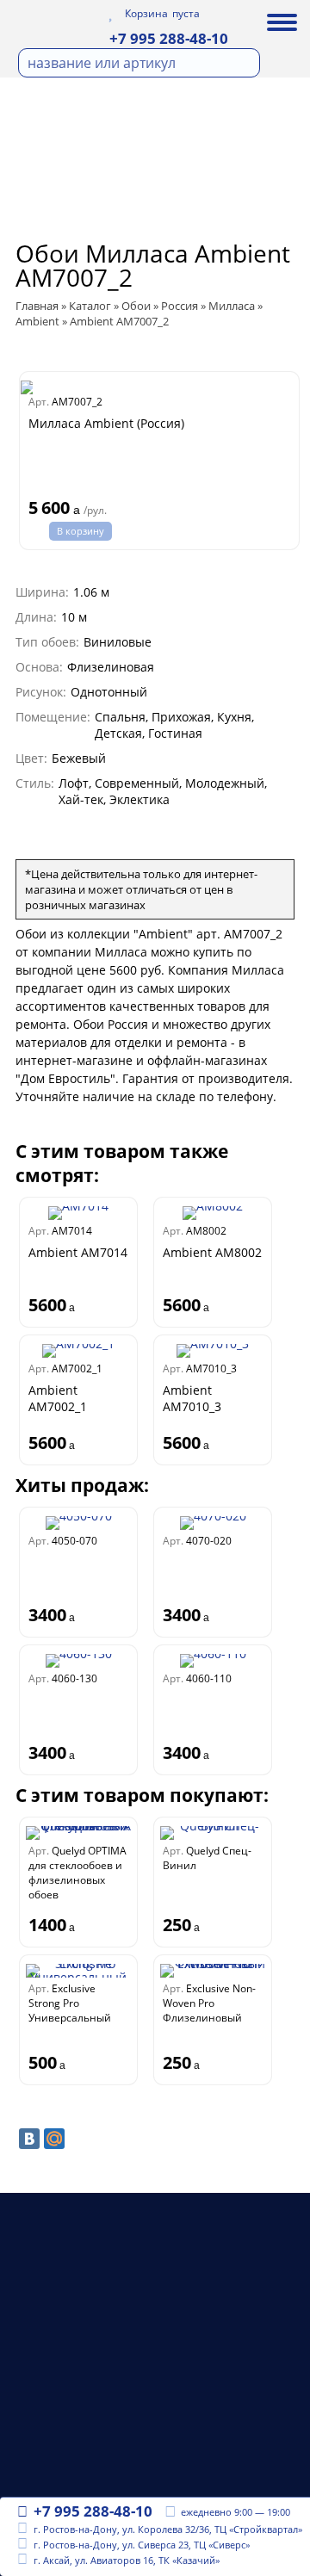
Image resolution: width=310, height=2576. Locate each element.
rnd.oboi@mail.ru (87, 2452)
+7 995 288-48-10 (169, 38)
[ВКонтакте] (29, 2139)
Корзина (146, 14)
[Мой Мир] (54, 2139)
